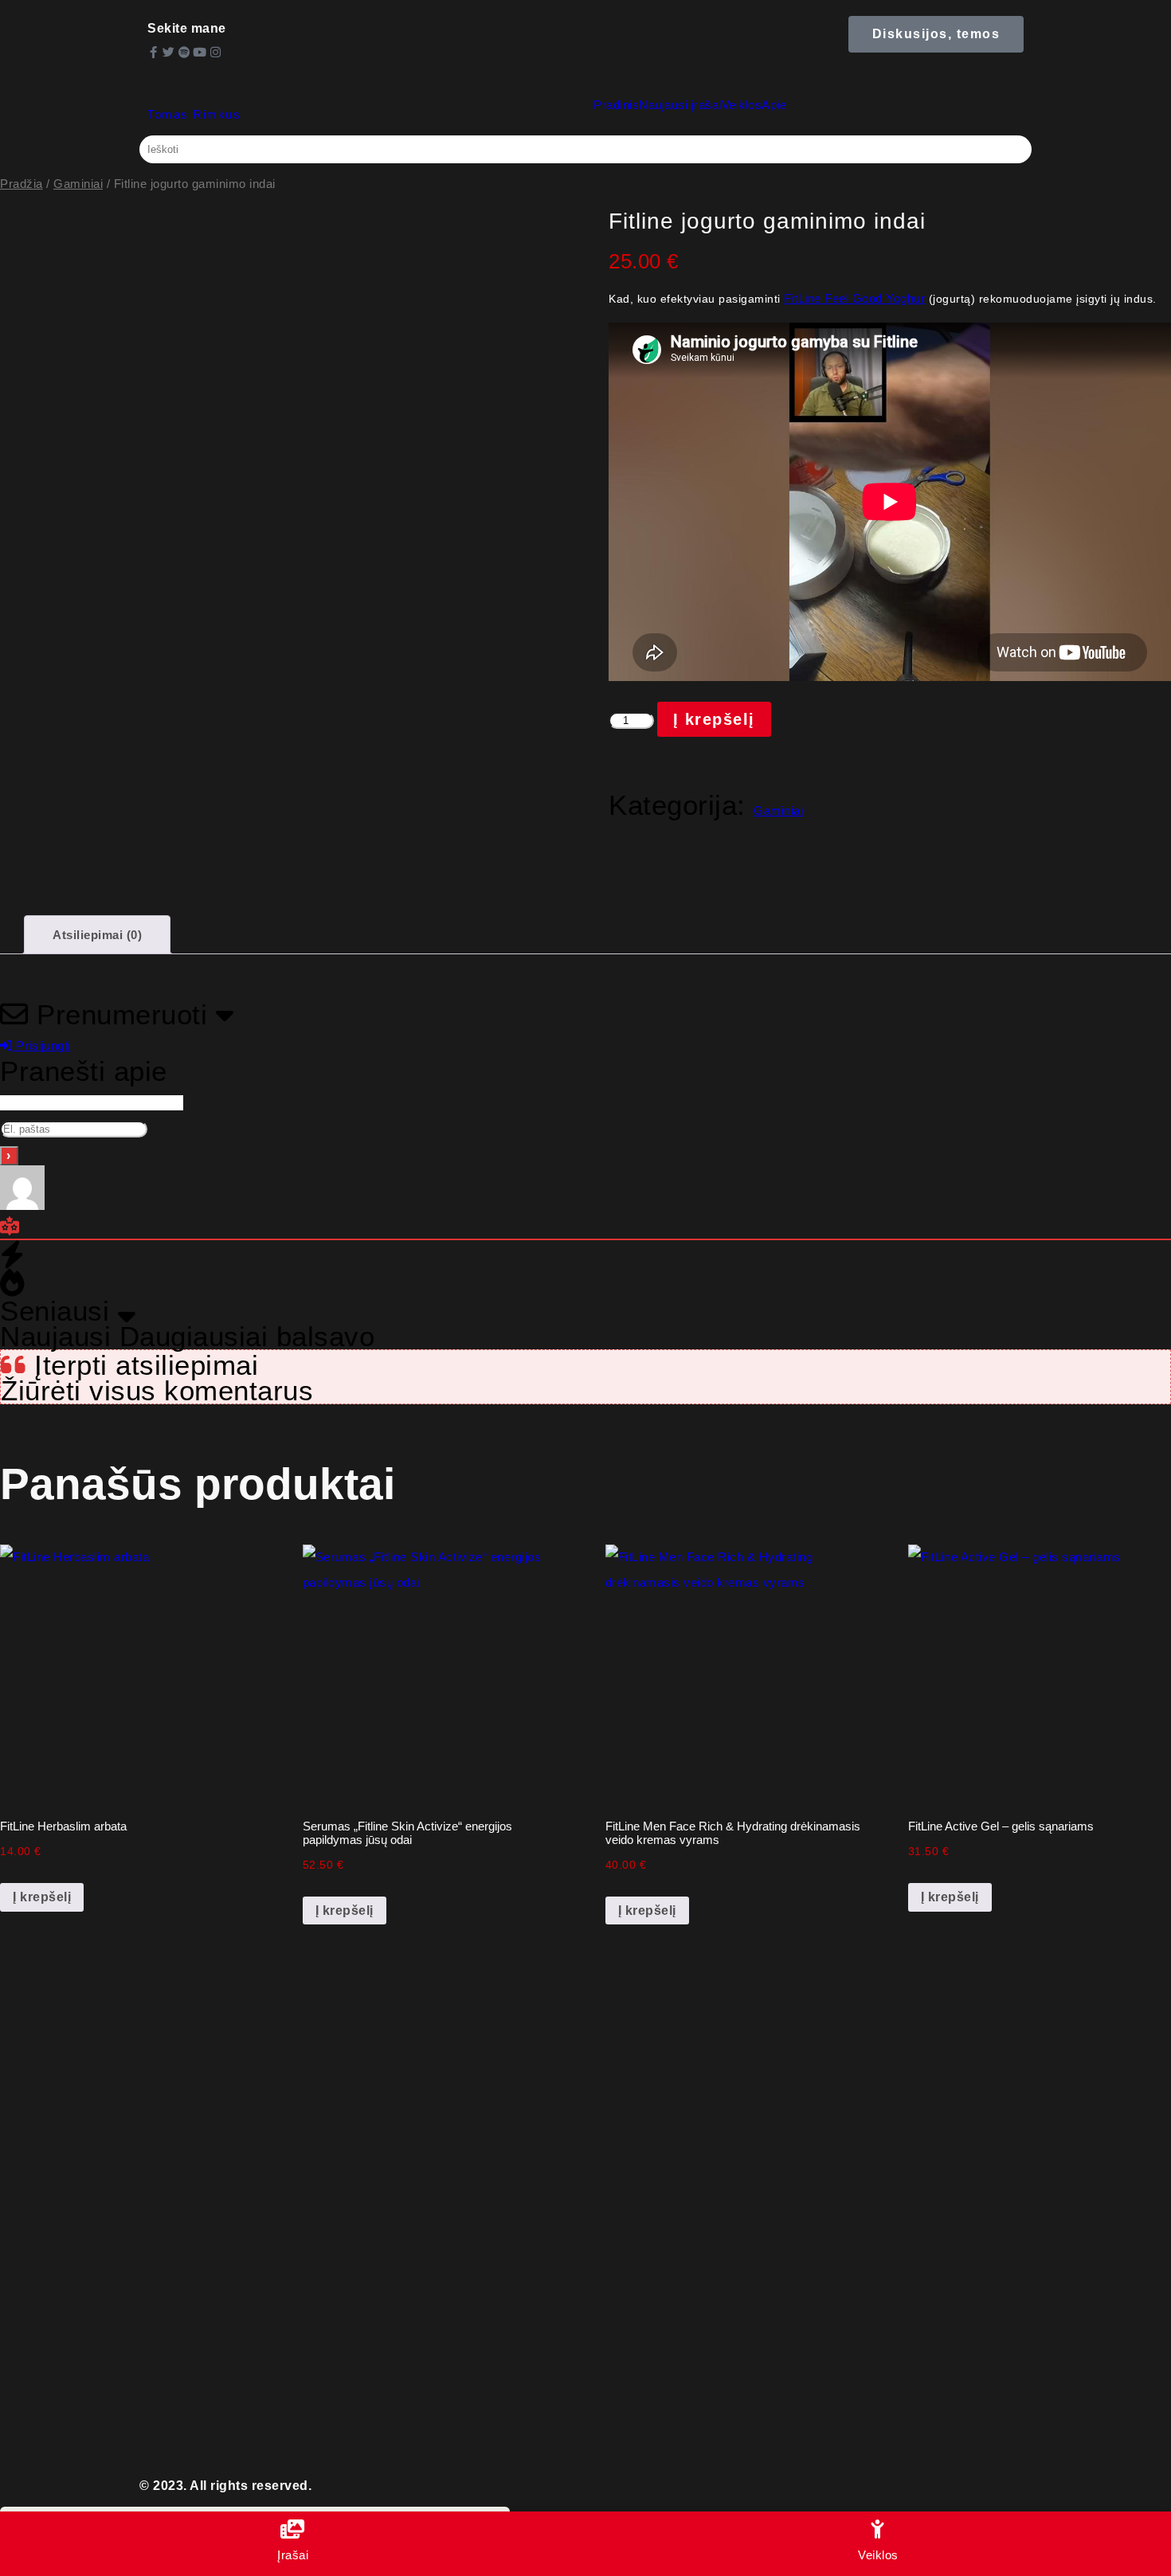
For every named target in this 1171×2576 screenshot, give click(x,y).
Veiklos (742, 105)
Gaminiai (78, 184)
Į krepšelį (714, 719)
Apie (774, 105)
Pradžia (22, 184)
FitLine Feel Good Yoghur (854, 298)
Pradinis (616, 105)
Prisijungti (42, 1045)
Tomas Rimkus (194, 114)
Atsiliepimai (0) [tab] (97, 935)
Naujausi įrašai (680, 105)
